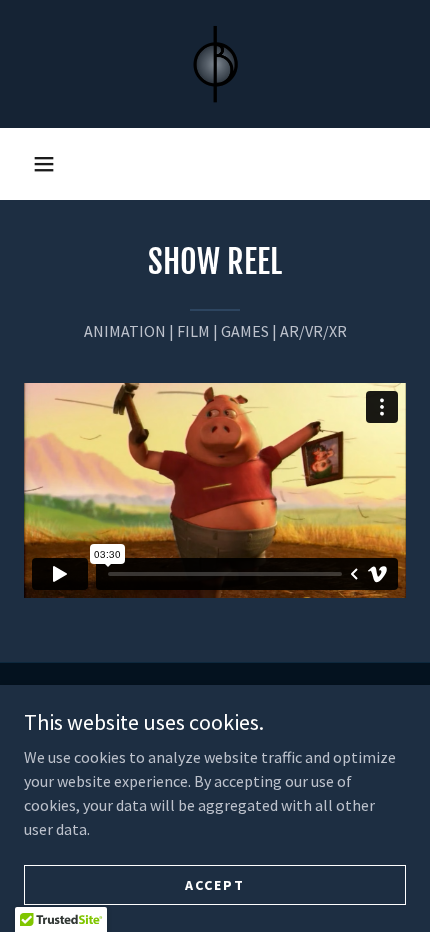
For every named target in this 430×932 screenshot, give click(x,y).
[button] (44, 164)
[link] (215, 64)
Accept (215, 884)
